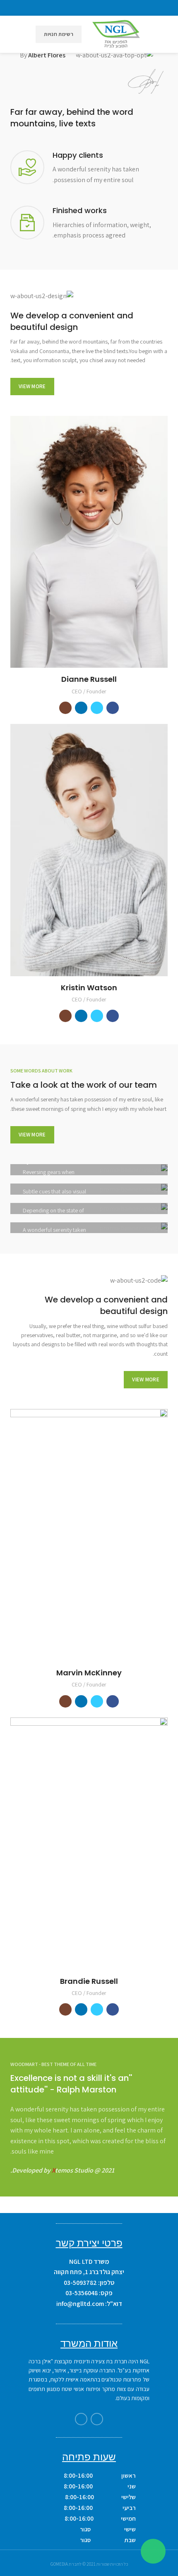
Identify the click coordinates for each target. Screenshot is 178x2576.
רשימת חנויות (59, 34)
